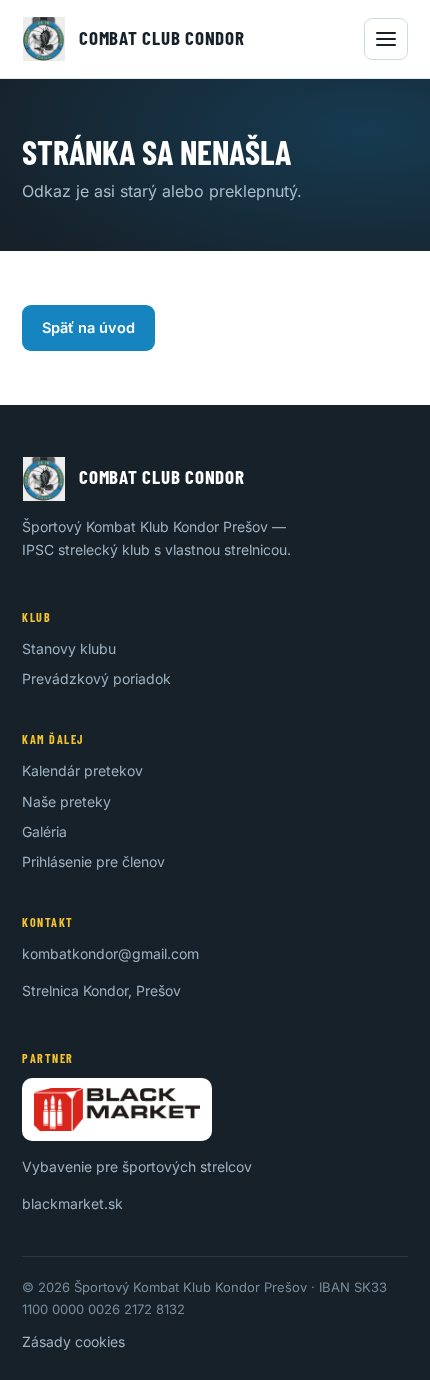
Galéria (44, 831)
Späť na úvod (88, 327)
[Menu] (386, 39)
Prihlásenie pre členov (93, 861)
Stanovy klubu (69, 648)
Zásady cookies (73, 1341)
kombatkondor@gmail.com (110, 953)
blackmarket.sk (72, 1203)
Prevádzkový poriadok (96, 678)
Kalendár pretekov (82, 770)
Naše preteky (66, 801)
